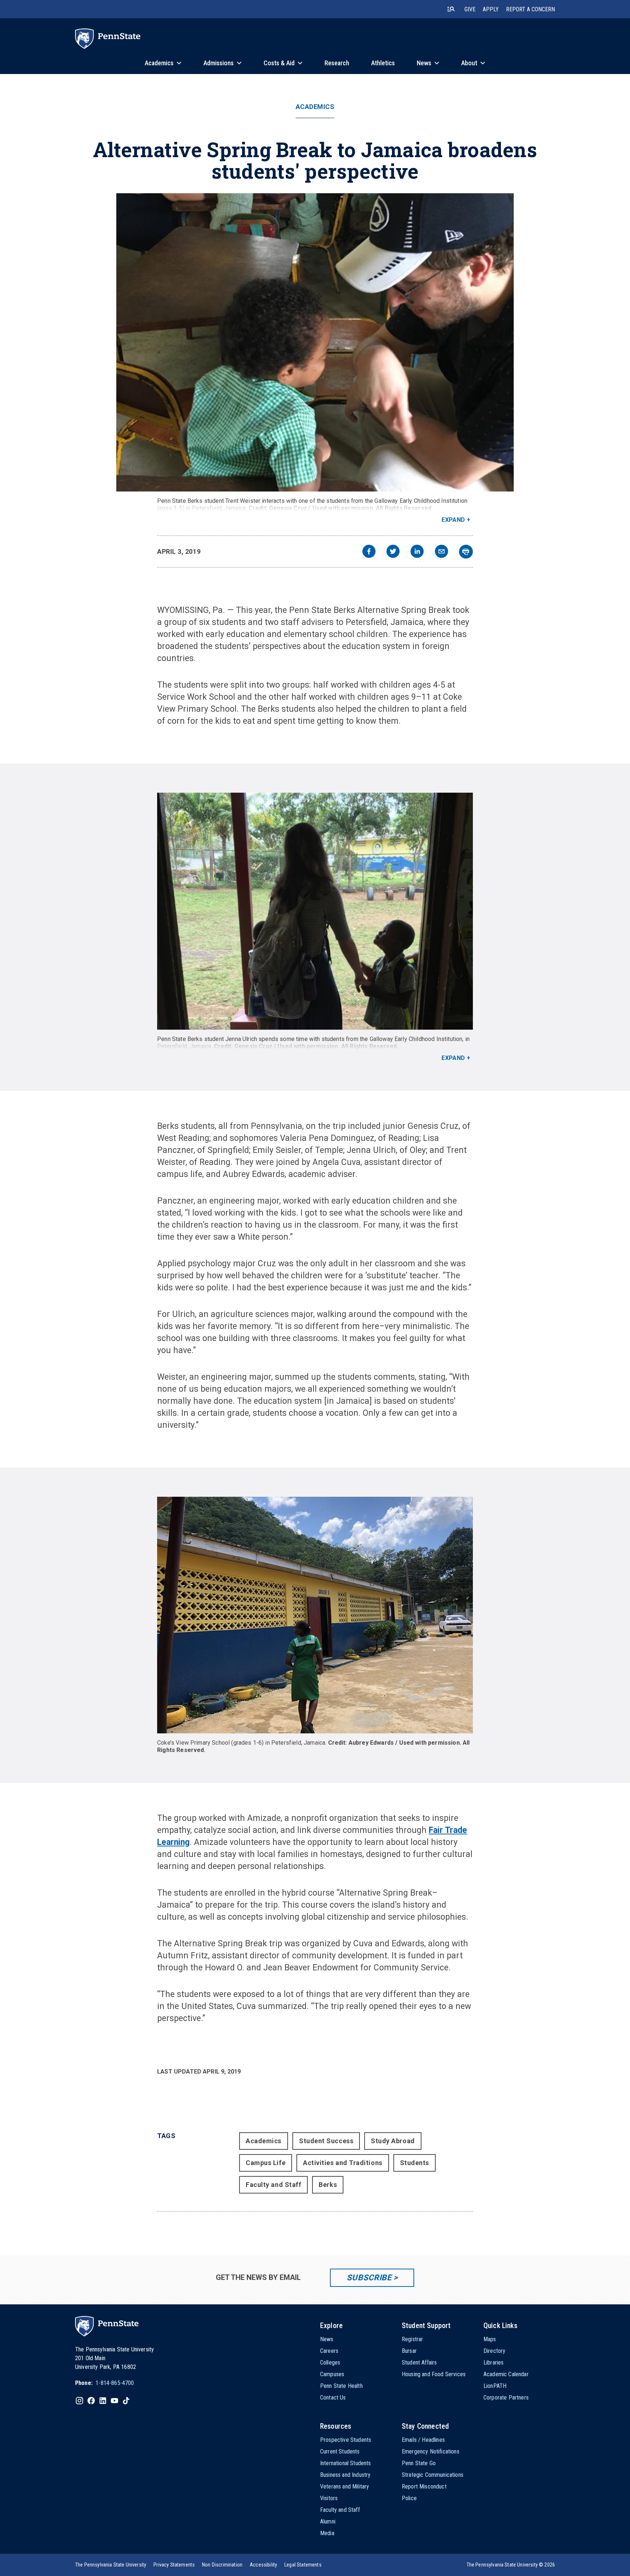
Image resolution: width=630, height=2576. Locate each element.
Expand (453, 520)
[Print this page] (466, 552)
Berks (328, 2185)
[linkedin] (417, 552)
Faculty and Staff (273, 2185)
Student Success (326, 2141)
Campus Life (266, 2163)
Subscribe (369, 2278)
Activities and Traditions (343, 2163)
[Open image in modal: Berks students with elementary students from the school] (315, 911)
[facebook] (369, 552)
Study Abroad (393, 2141)
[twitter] (393, 552)
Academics (315, 107)
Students (415, 2163)
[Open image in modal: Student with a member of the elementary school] (315, 342)
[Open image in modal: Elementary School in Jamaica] (315, 1615)
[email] (442, 552)
